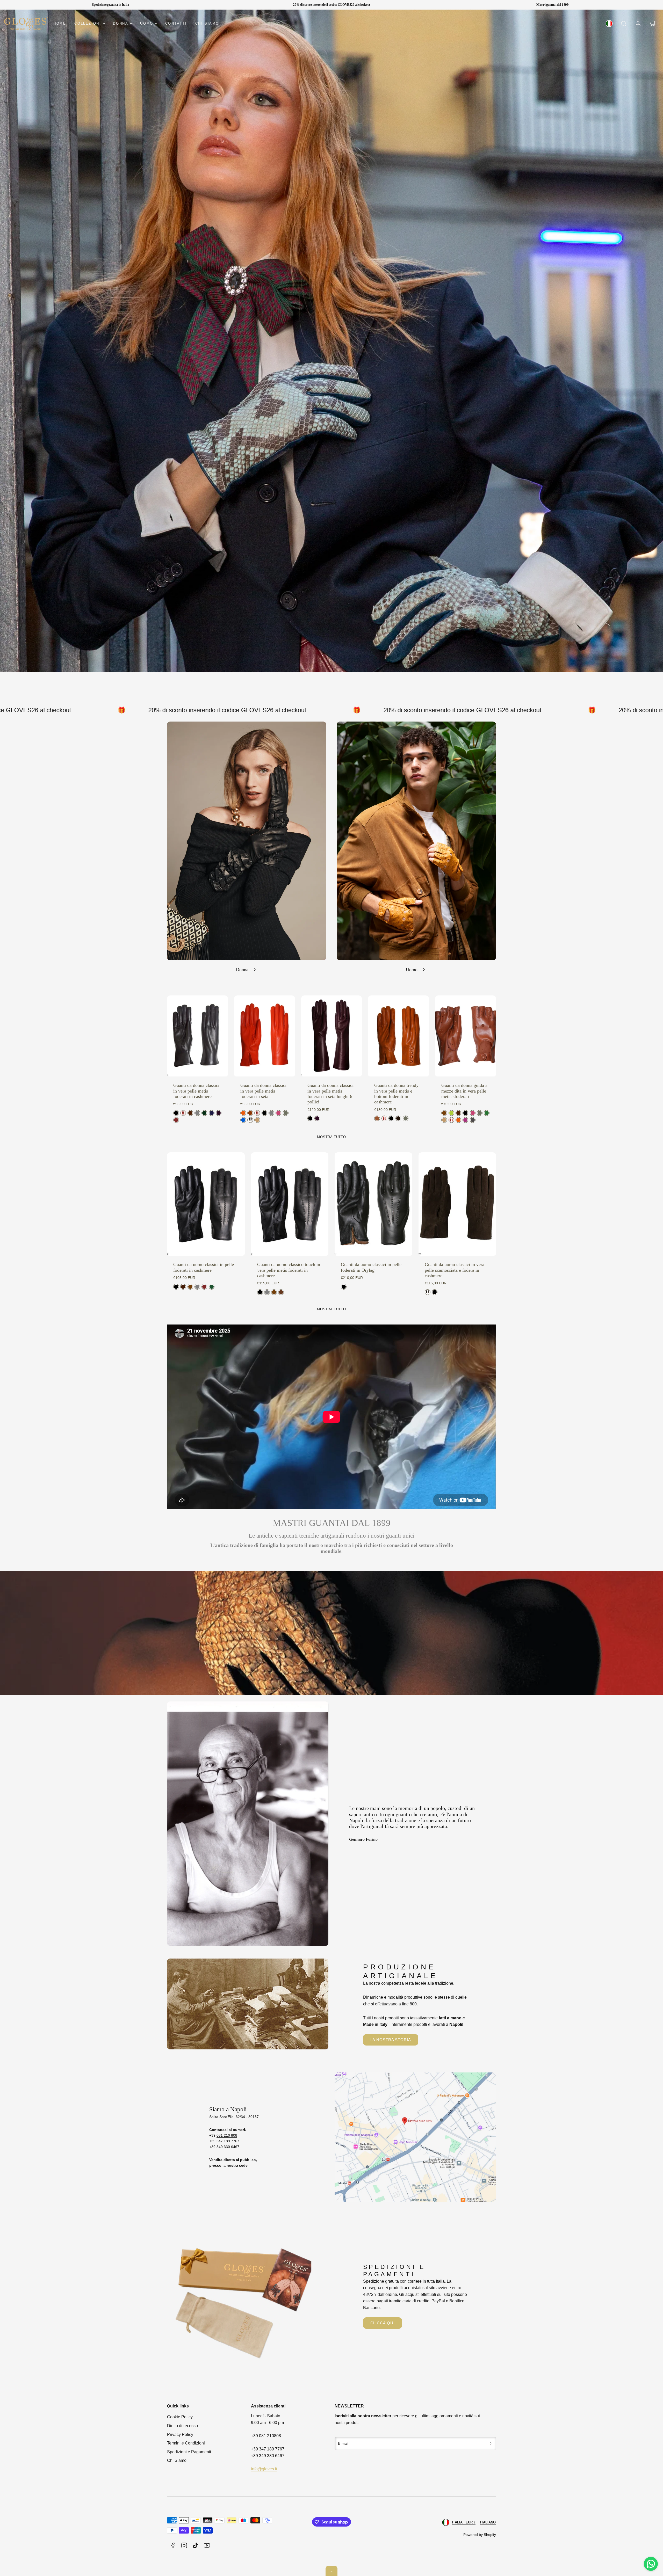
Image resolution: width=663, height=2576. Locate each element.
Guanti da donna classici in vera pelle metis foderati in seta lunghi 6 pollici (330, 1094)
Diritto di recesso (182, 2426)
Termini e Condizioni (186, 2443)
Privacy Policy (180, 2435)
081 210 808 (227, 2135)
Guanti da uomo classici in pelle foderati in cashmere (204, 1267)
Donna (121, 23)
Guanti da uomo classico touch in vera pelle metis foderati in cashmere (289, 1270)
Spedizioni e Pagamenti (189, 2452)
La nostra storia (391, 2040)
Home (60, 23)
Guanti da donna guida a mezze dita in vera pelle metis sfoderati (464, 1091)
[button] (624, 24)
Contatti (176, 23)
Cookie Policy (180, 2417)
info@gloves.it (264, 2469)
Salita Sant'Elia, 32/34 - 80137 (234, 2117)
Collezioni (88, 23)
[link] (609, 24)
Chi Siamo (177, 2460)
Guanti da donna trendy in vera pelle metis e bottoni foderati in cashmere (396, 1094)
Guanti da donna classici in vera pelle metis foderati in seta (263, 1091)
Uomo (147, 23)
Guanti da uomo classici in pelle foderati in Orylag (371, 1267)
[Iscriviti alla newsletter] (491, 2443)
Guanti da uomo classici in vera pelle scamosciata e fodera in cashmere (455, 1270)
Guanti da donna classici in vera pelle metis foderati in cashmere (196, 1091)
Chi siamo (207, 23)
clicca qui (383, 2323)
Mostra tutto (331, 1137)
